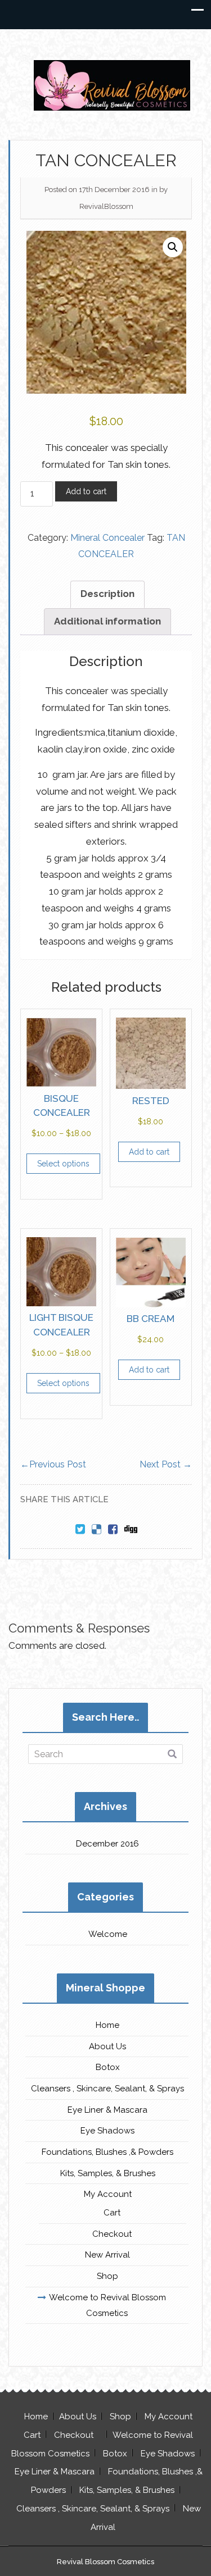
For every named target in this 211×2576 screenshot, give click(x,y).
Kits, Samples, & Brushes (108, 2173)
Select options (63, 1164)
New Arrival (107, 2255)
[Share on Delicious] (96, 1530)
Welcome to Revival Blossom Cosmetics (107, 2305)
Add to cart (86, 491)
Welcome (108, 1934)
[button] (173, 247)
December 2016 (107, 1844)
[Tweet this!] (80, 1530)
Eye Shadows (107, 2131)
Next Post (166, 1464)
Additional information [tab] (107, 621)
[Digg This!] (131, 1530)
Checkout (112, 2234)
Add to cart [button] (149, 1152)
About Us (107, 2046)
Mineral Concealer (107, 538)
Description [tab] (107, 594)
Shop (107, 2276)
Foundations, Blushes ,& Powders (107, 2152)
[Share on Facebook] (113, 1530)
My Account (108, 2194)
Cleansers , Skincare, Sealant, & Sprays (107, 2089)
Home (107, 2025)
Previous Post (53, 1464)
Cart (112, 2213)
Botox (108, 2067)
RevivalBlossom (106, 206)
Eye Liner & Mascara (107, 2110)
